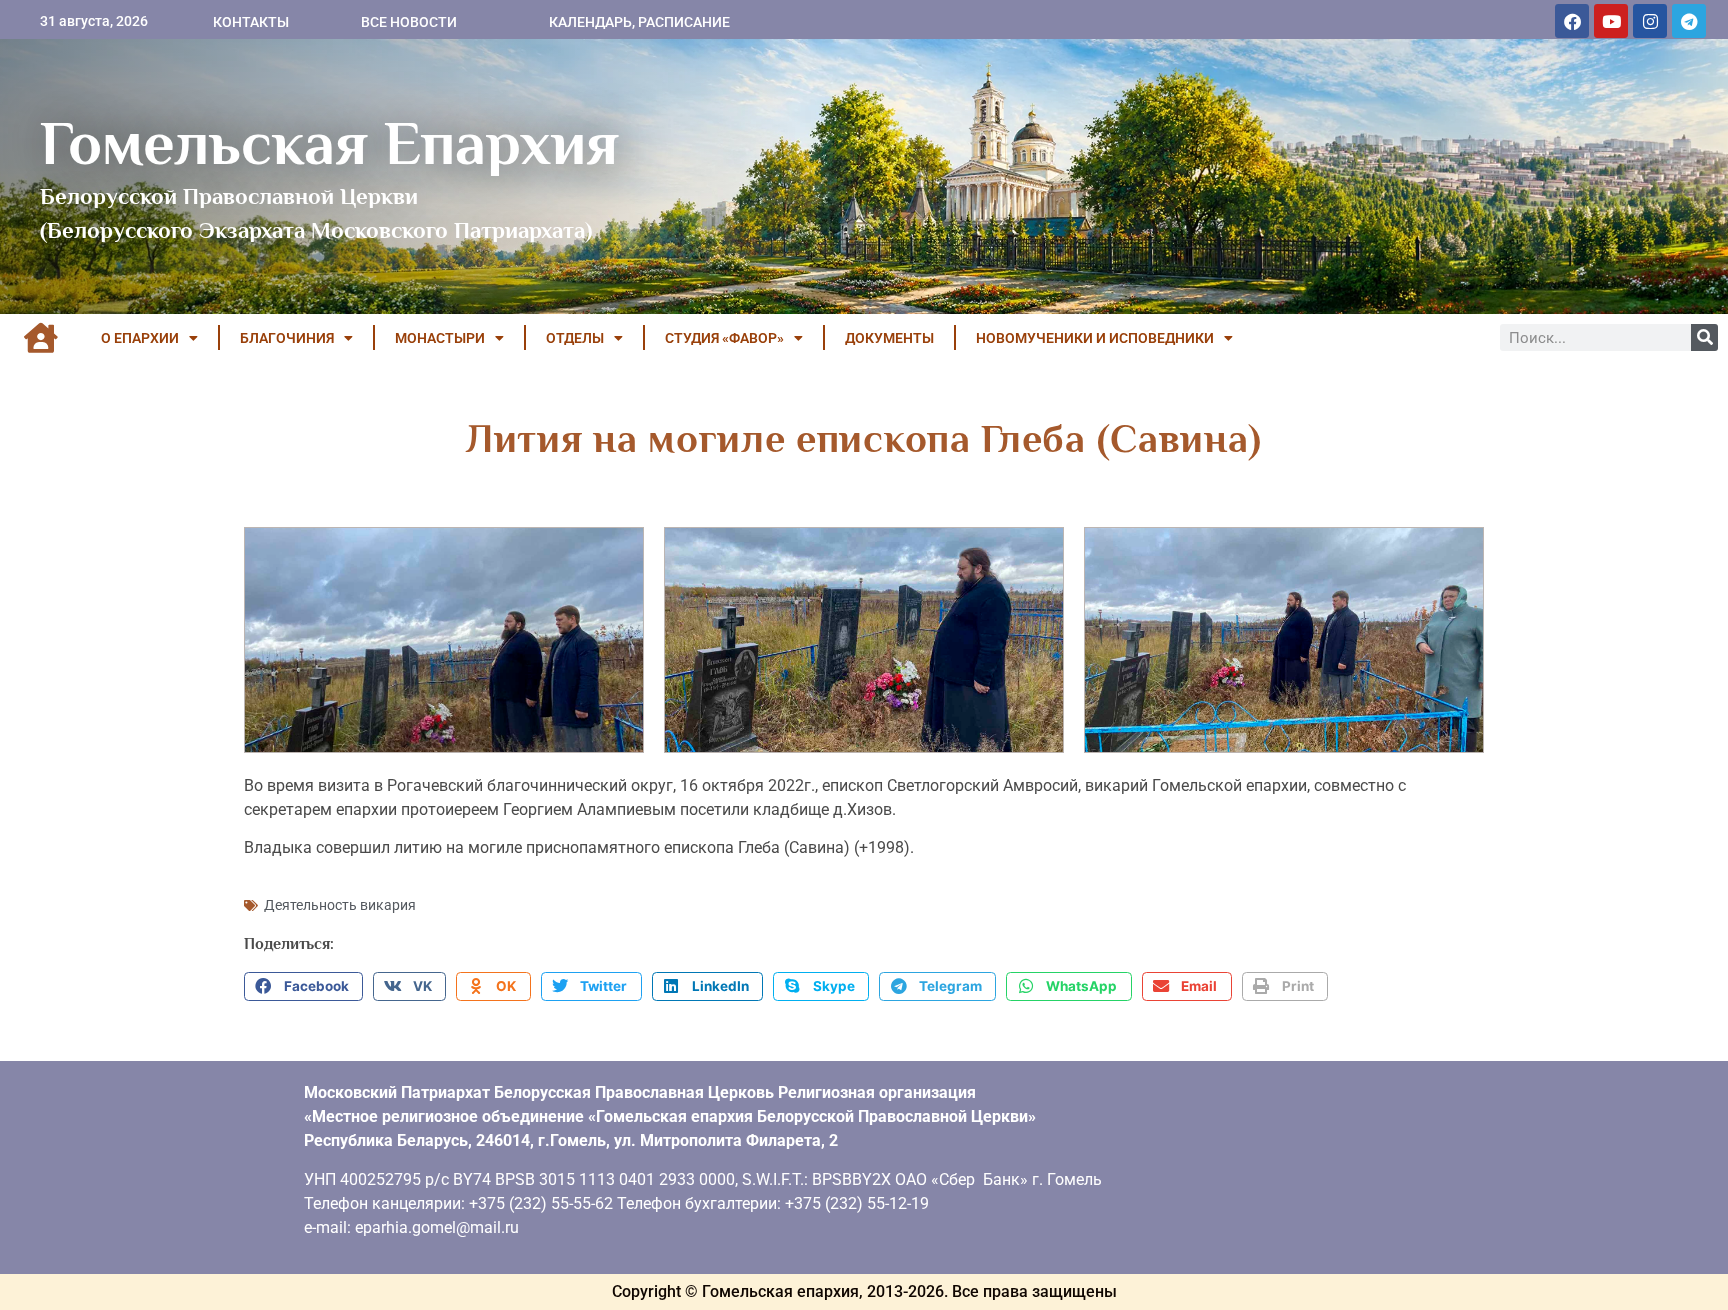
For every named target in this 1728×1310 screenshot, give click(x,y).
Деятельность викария (340, 905)
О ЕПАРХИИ (140, 338)
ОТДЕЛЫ (575, 338)
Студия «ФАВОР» (724, 338)
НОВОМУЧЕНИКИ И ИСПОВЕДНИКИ (1095, 338)
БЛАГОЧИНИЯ (287, 338)
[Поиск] (1704, 337)
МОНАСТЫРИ (440, 338)
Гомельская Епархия (329, 143)
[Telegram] (1689, 21)
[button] (303, 987)
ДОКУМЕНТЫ (889, 338)
